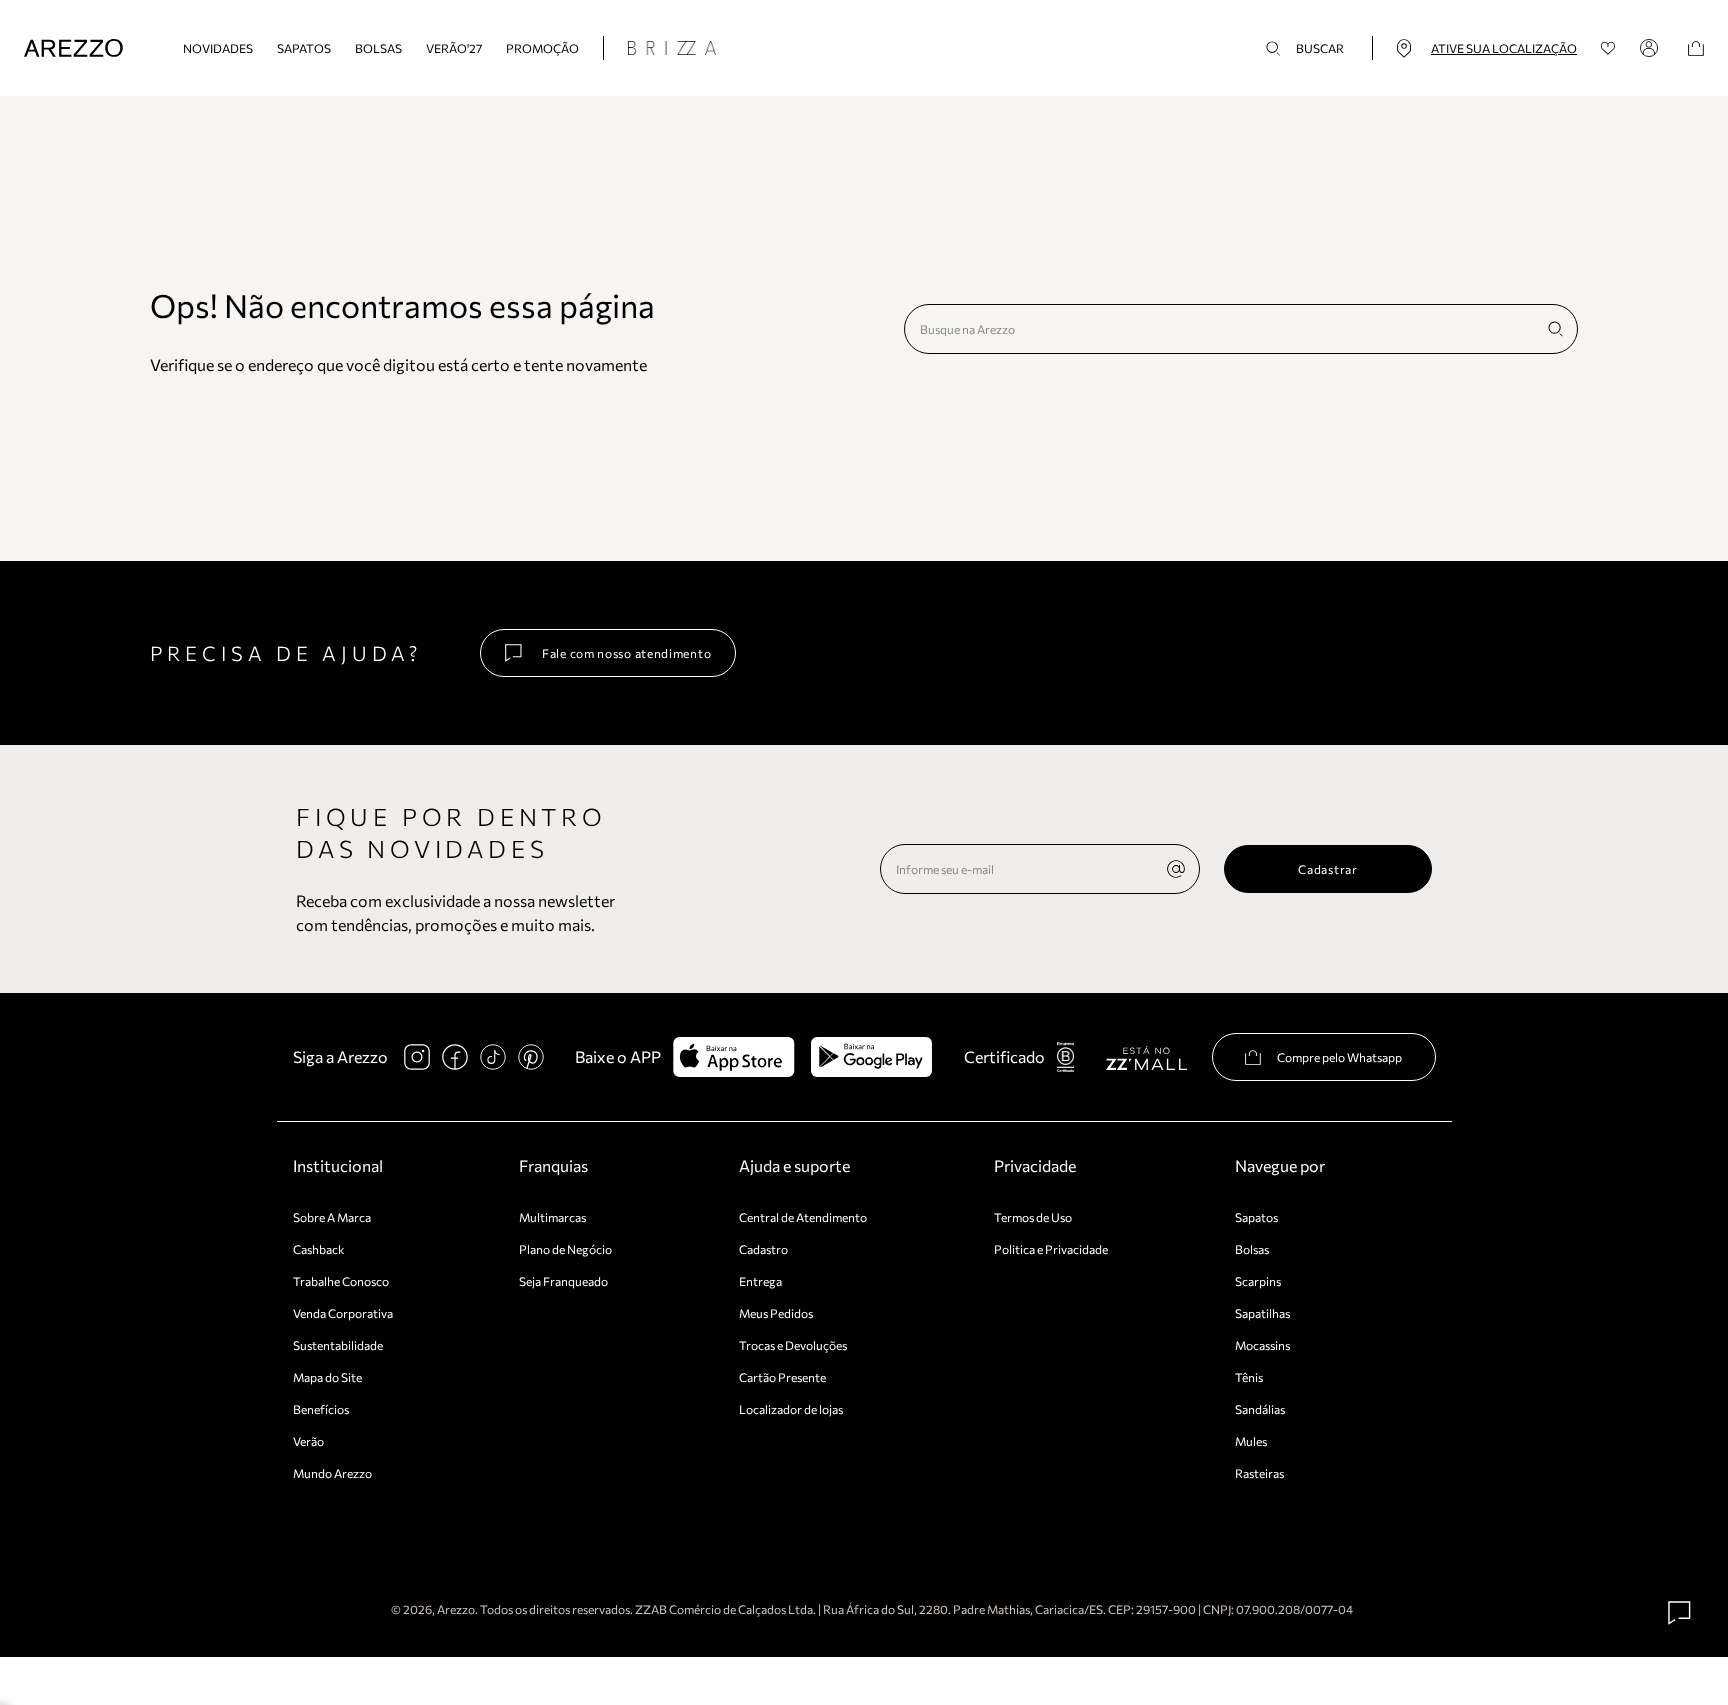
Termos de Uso (1033, 1217)
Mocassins (1262, 1345)
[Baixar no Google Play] (871, 1057)
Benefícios (321, 1409)
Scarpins (1258, 1281)
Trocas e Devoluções (793, 1345)
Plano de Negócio (565, 1249)
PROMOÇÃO (542, 48)
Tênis (1249, 1377)
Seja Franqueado (563, 1281)
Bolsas (378, 48)
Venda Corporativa (343, 1313)
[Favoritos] (1608, 48)
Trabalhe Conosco (341, 1281)
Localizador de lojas (791, 1409)
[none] (1176, 869)
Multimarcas (552, 1217)
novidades (218, 48)
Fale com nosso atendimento (626, 653)
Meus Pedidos (776, 1313)
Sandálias (1260, 1409)
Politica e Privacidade (1051, 1249)
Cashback (319, 1249)
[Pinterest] (531, 1057)
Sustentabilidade (338, 1345)
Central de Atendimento (803, 1217)
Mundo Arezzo (332, 1473)
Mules (1251, 1441)
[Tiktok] (493, 1057)
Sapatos (304, 48)
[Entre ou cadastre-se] (1652, 48)
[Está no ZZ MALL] (1146, 1057)
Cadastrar (1327, 869)
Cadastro (763, 1249)
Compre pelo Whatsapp (1339, 1057)
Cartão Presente (782, 1377)
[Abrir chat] (1680, 1613)
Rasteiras (1259, 1473)
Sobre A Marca (332, 1217)
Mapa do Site (327, 1377)
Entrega (760, 1281)
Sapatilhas (1262, 1313)
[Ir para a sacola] (1696, 48)
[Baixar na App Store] (733, 1057)
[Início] (73, 48)
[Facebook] (455, 1057)
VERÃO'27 (454, 48)
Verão (308, 1441)
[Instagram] (417, 1057)
